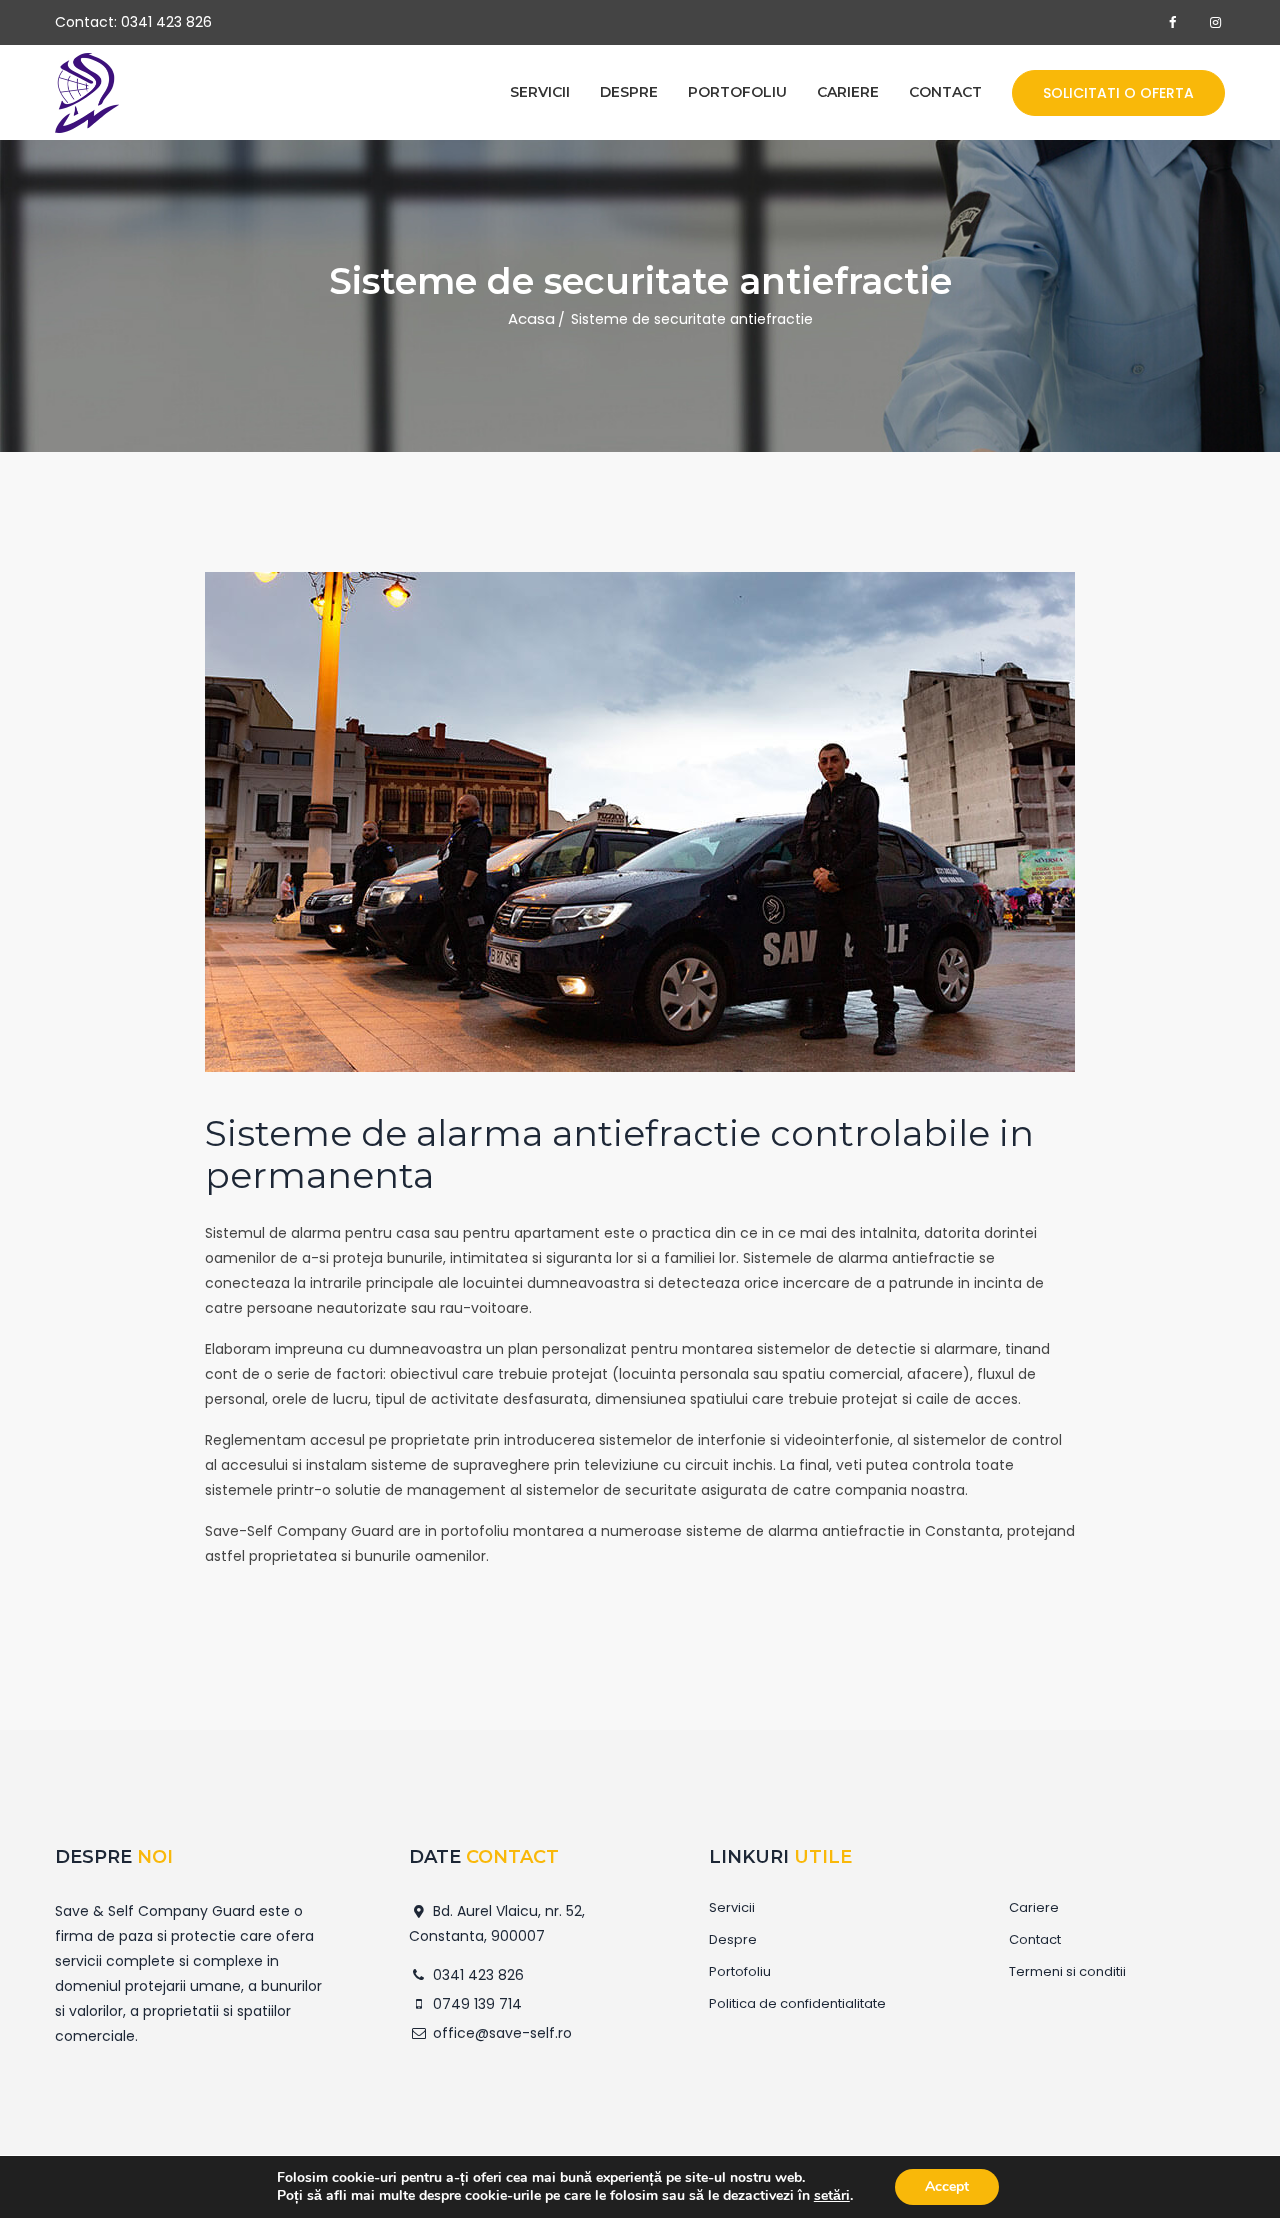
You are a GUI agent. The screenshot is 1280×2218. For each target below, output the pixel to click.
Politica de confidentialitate (797, 2004)
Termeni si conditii (1067, 1972)
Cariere (848, 92)
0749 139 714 (475, 2004)
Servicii (540, 92)
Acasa (531, 319)
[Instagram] (1216, 22)
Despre (629, 92)
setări (832, 2196)
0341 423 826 (166, 22)
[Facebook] (1173, 22)
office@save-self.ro (500, 2033)
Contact (945, 92)
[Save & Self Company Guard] (87, 93)
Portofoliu (737, 92)
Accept (947, 2186)
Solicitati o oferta (1118, 93)
